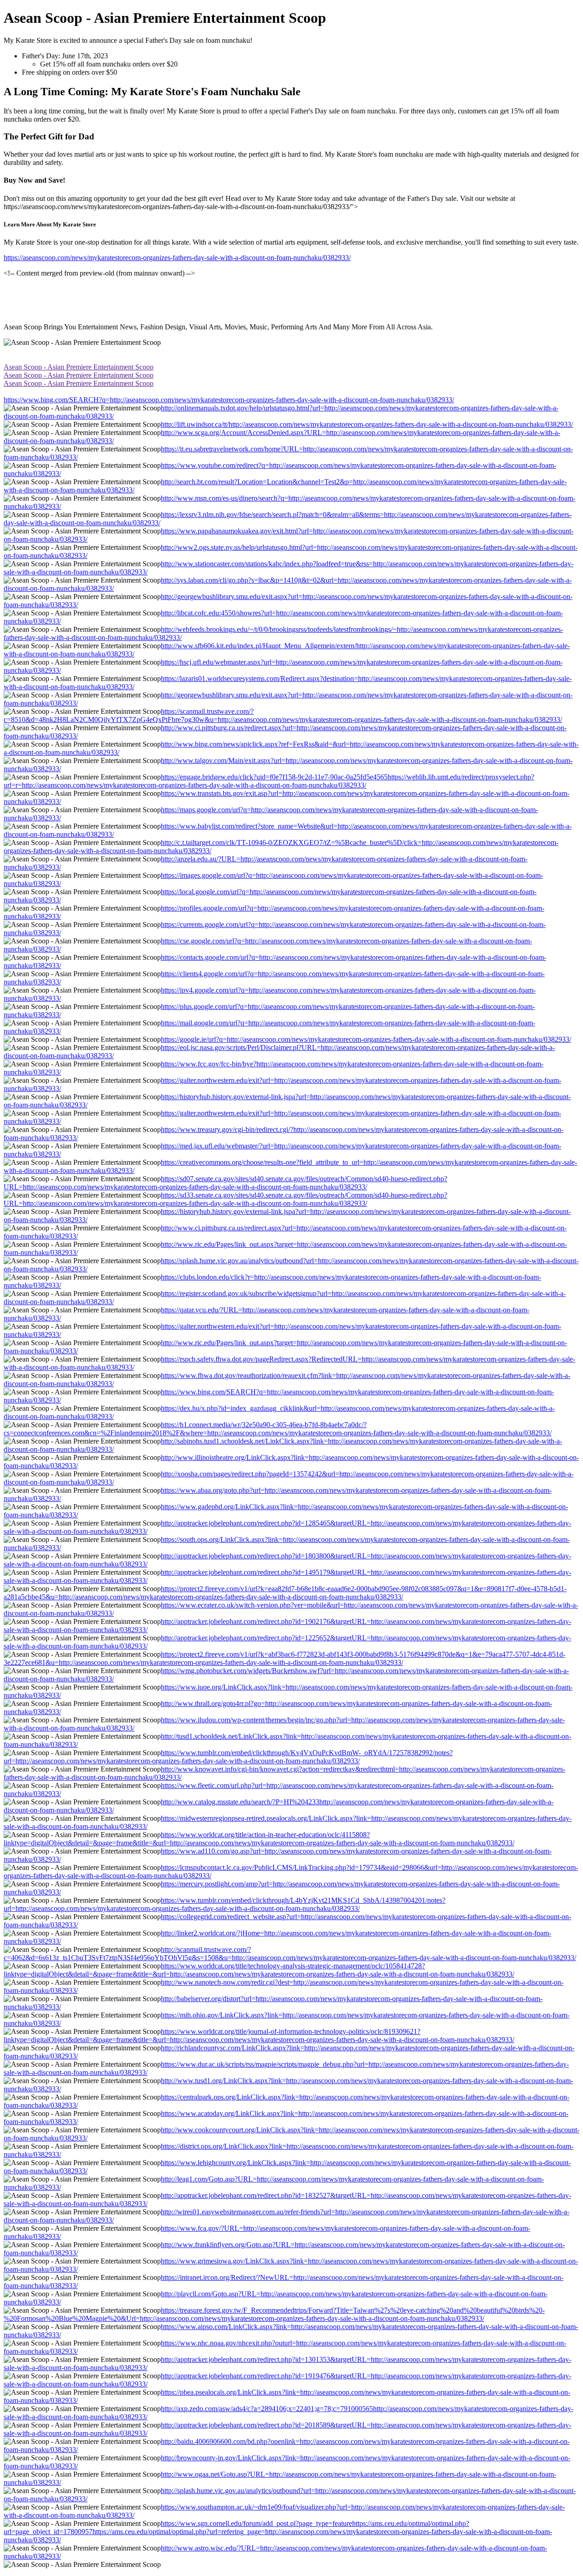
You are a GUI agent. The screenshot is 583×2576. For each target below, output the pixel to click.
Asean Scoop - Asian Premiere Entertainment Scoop (79, 367)
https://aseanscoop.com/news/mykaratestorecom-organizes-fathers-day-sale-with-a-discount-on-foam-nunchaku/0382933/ (177, 258)
